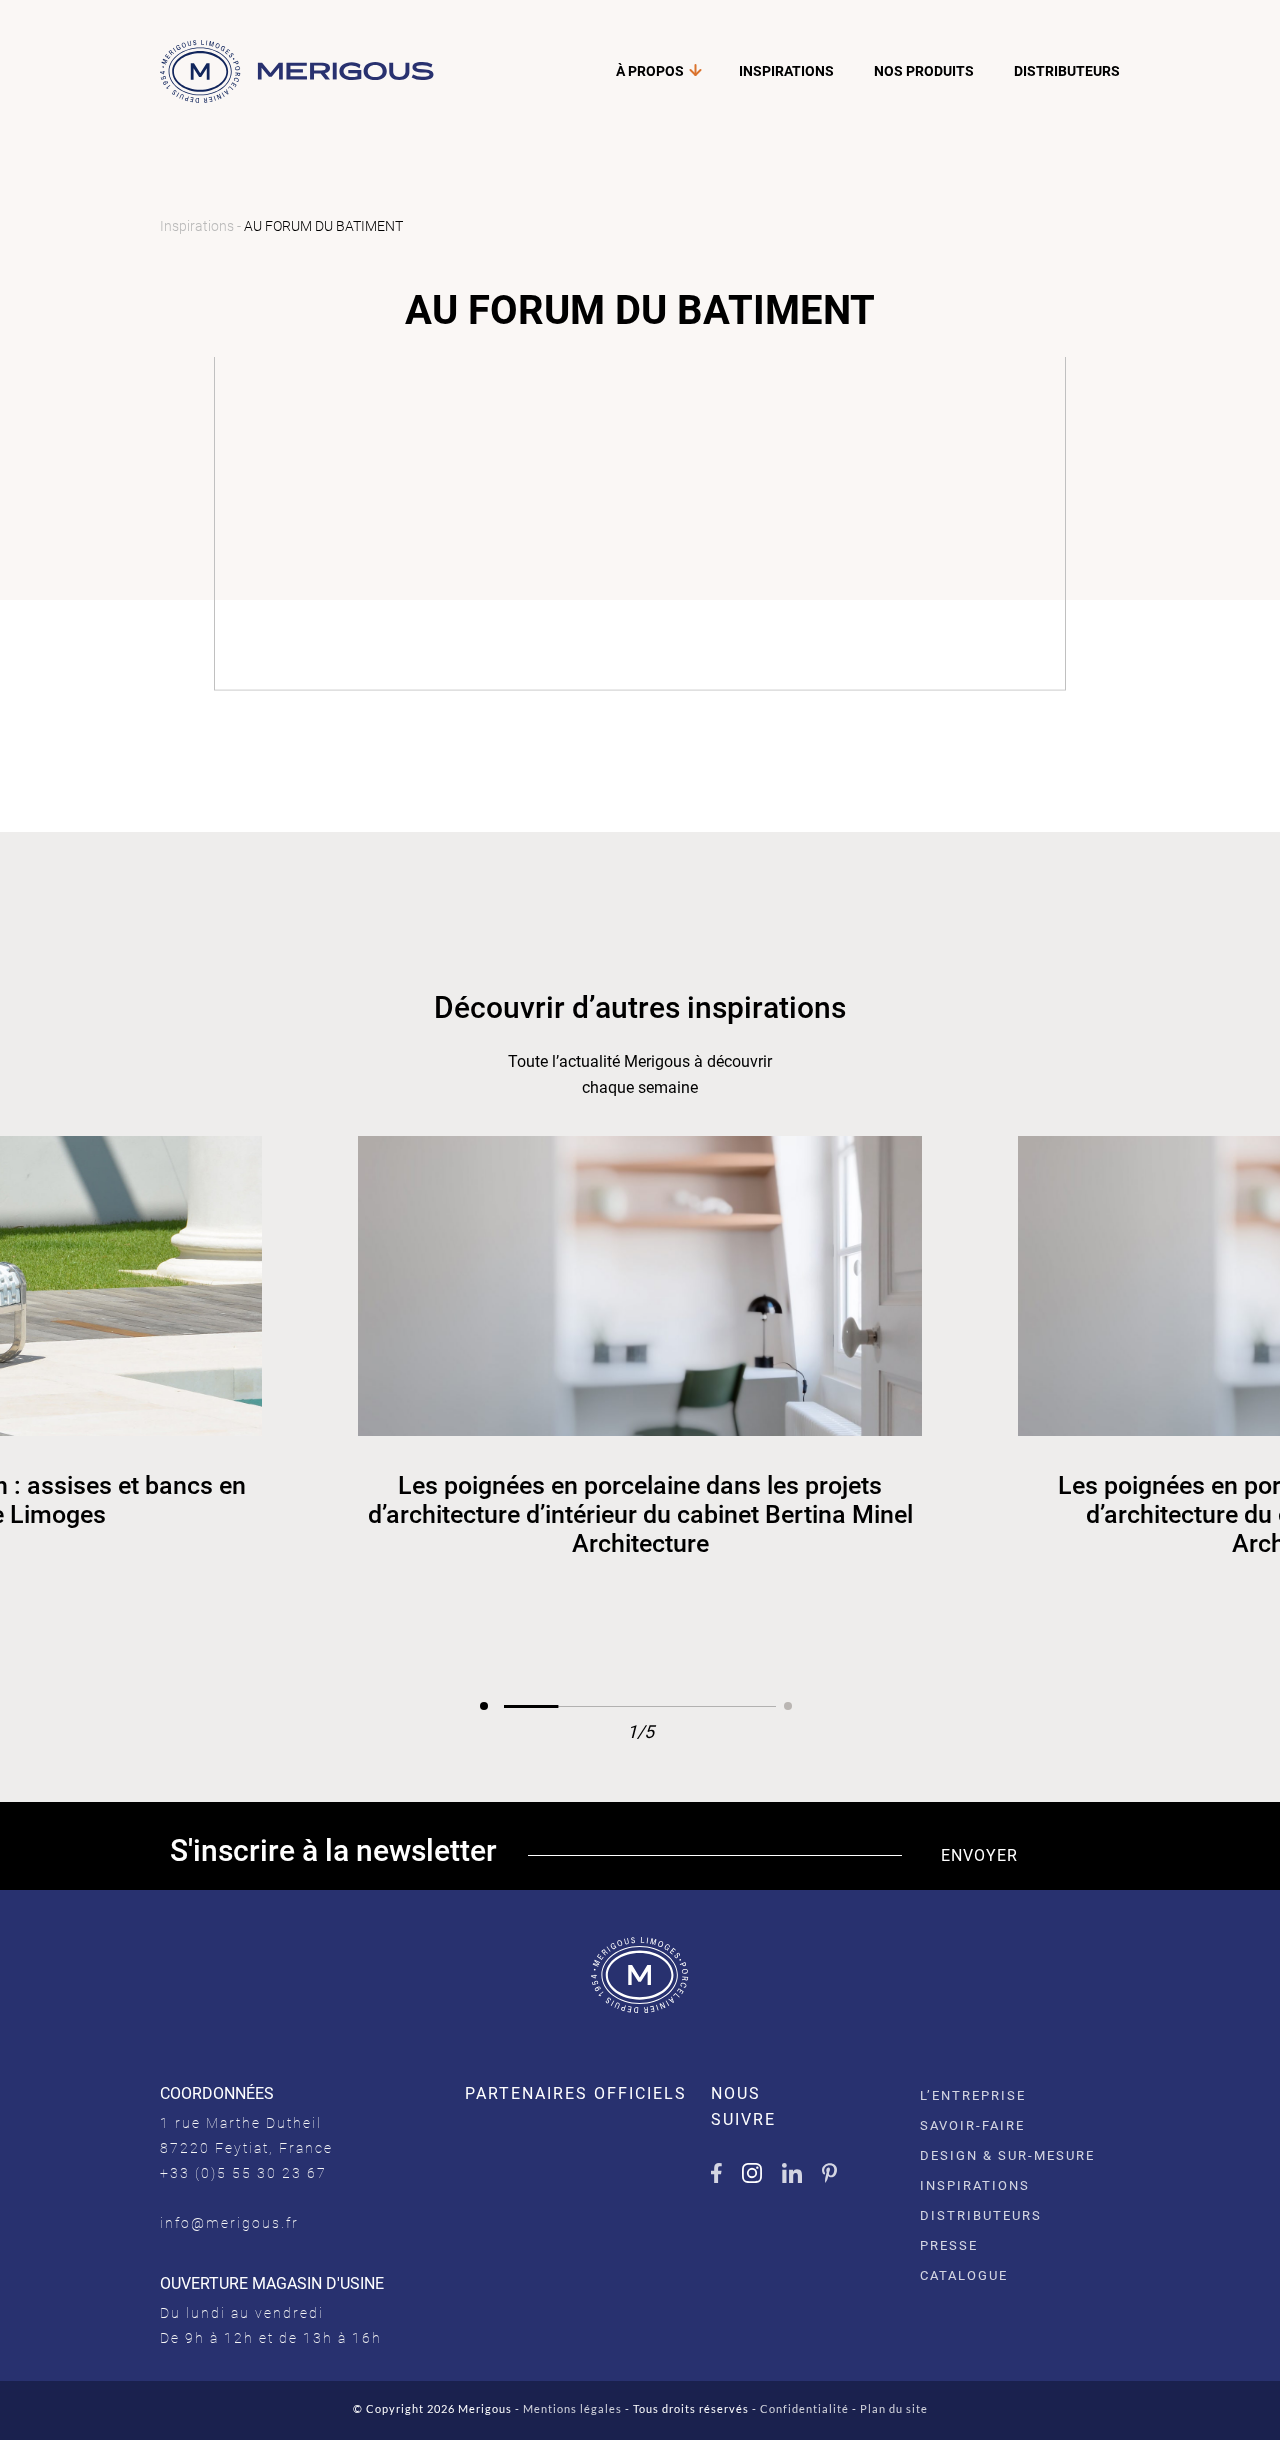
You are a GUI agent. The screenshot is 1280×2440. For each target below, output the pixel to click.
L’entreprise (973, 2095)
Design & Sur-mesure (1007, 2155)
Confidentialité (804, 2408)
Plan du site (894, 2408)
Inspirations (786, 71)
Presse (949, 2245)
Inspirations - (202, 226)
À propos (650, 71)
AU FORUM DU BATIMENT (323, 226)
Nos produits (924, 71)
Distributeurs (1067, 71)
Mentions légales (572, 2408)
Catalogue (964, 2275)
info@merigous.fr (229, 2223)
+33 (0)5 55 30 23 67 (243, 2173)
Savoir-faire (972, 2125)
